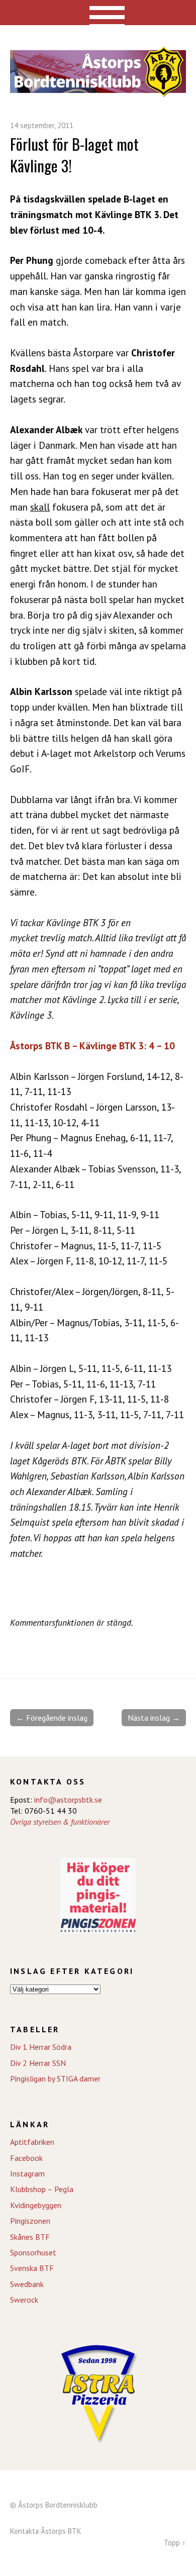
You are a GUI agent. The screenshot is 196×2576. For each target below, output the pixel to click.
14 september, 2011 (42, 125)
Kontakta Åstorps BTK (46, 2531)
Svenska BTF (32, 2268)
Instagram (27, 2173)
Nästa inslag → (154, 1718)
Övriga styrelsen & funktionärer (60, 1822)
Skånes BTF (30, 2237)
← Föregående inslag (52, 1718)
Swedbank (27, 2284)
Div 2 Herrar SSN (38, 2063)
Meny (98, 13)
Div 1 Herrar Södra (41, 2047)
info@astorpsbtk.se (68, 1800)
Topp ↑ (175, 2543)
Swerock (24, 2300)
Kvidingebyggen (36, 2205)
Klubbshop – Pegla (42, 2189)
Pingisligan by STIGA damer (55, 2078)
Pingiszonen (30, 2221)
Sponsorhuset (33, 2252)
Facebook (26, 2158)
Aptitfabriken (32, 2142)
